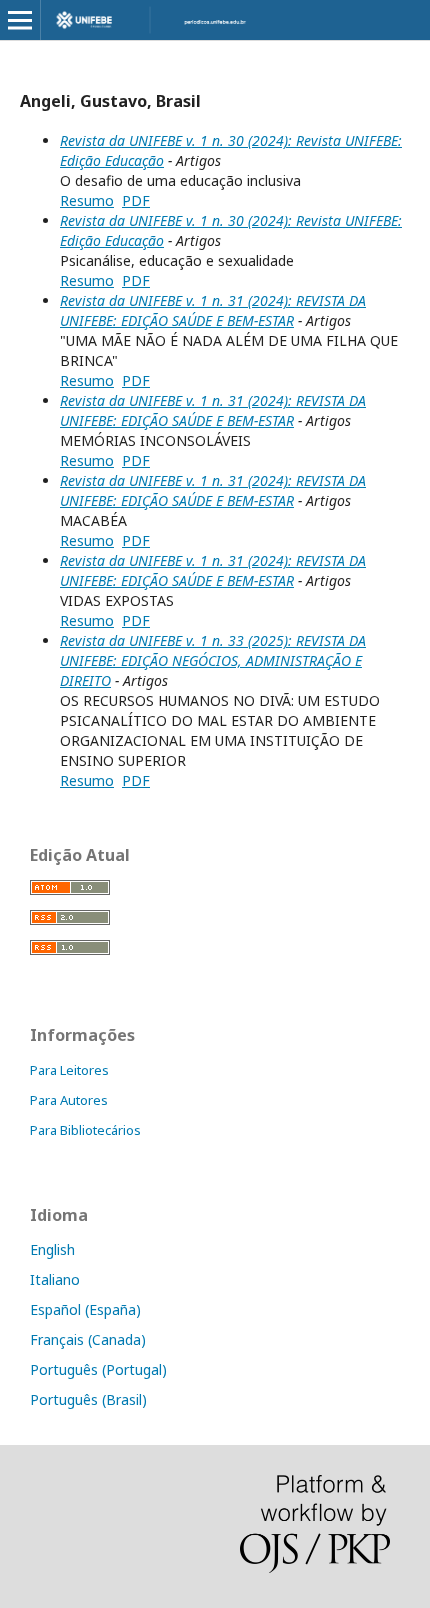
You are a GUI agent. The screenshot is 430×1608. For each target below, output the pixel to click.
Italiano (55, 1279)
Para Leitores (69, 1070)
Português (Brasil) (88, 1399)
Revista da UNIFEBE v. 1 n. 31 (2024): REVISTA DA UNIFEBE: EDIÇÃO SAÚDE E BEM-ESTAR (213, 310)
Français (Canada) (88, 1339)
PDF (136, 200)
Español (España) (85, 1309)
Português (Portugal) (98, 1369)
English (52, 1249)
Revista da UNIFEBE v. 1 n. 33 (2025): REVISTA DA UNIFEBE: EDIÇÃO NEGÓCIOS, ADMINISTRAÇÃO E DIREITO (213, 660)
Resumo (87, 200)
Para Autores (69, 1100)
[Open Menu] (20, 20)
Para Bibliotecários (85, 1130)
